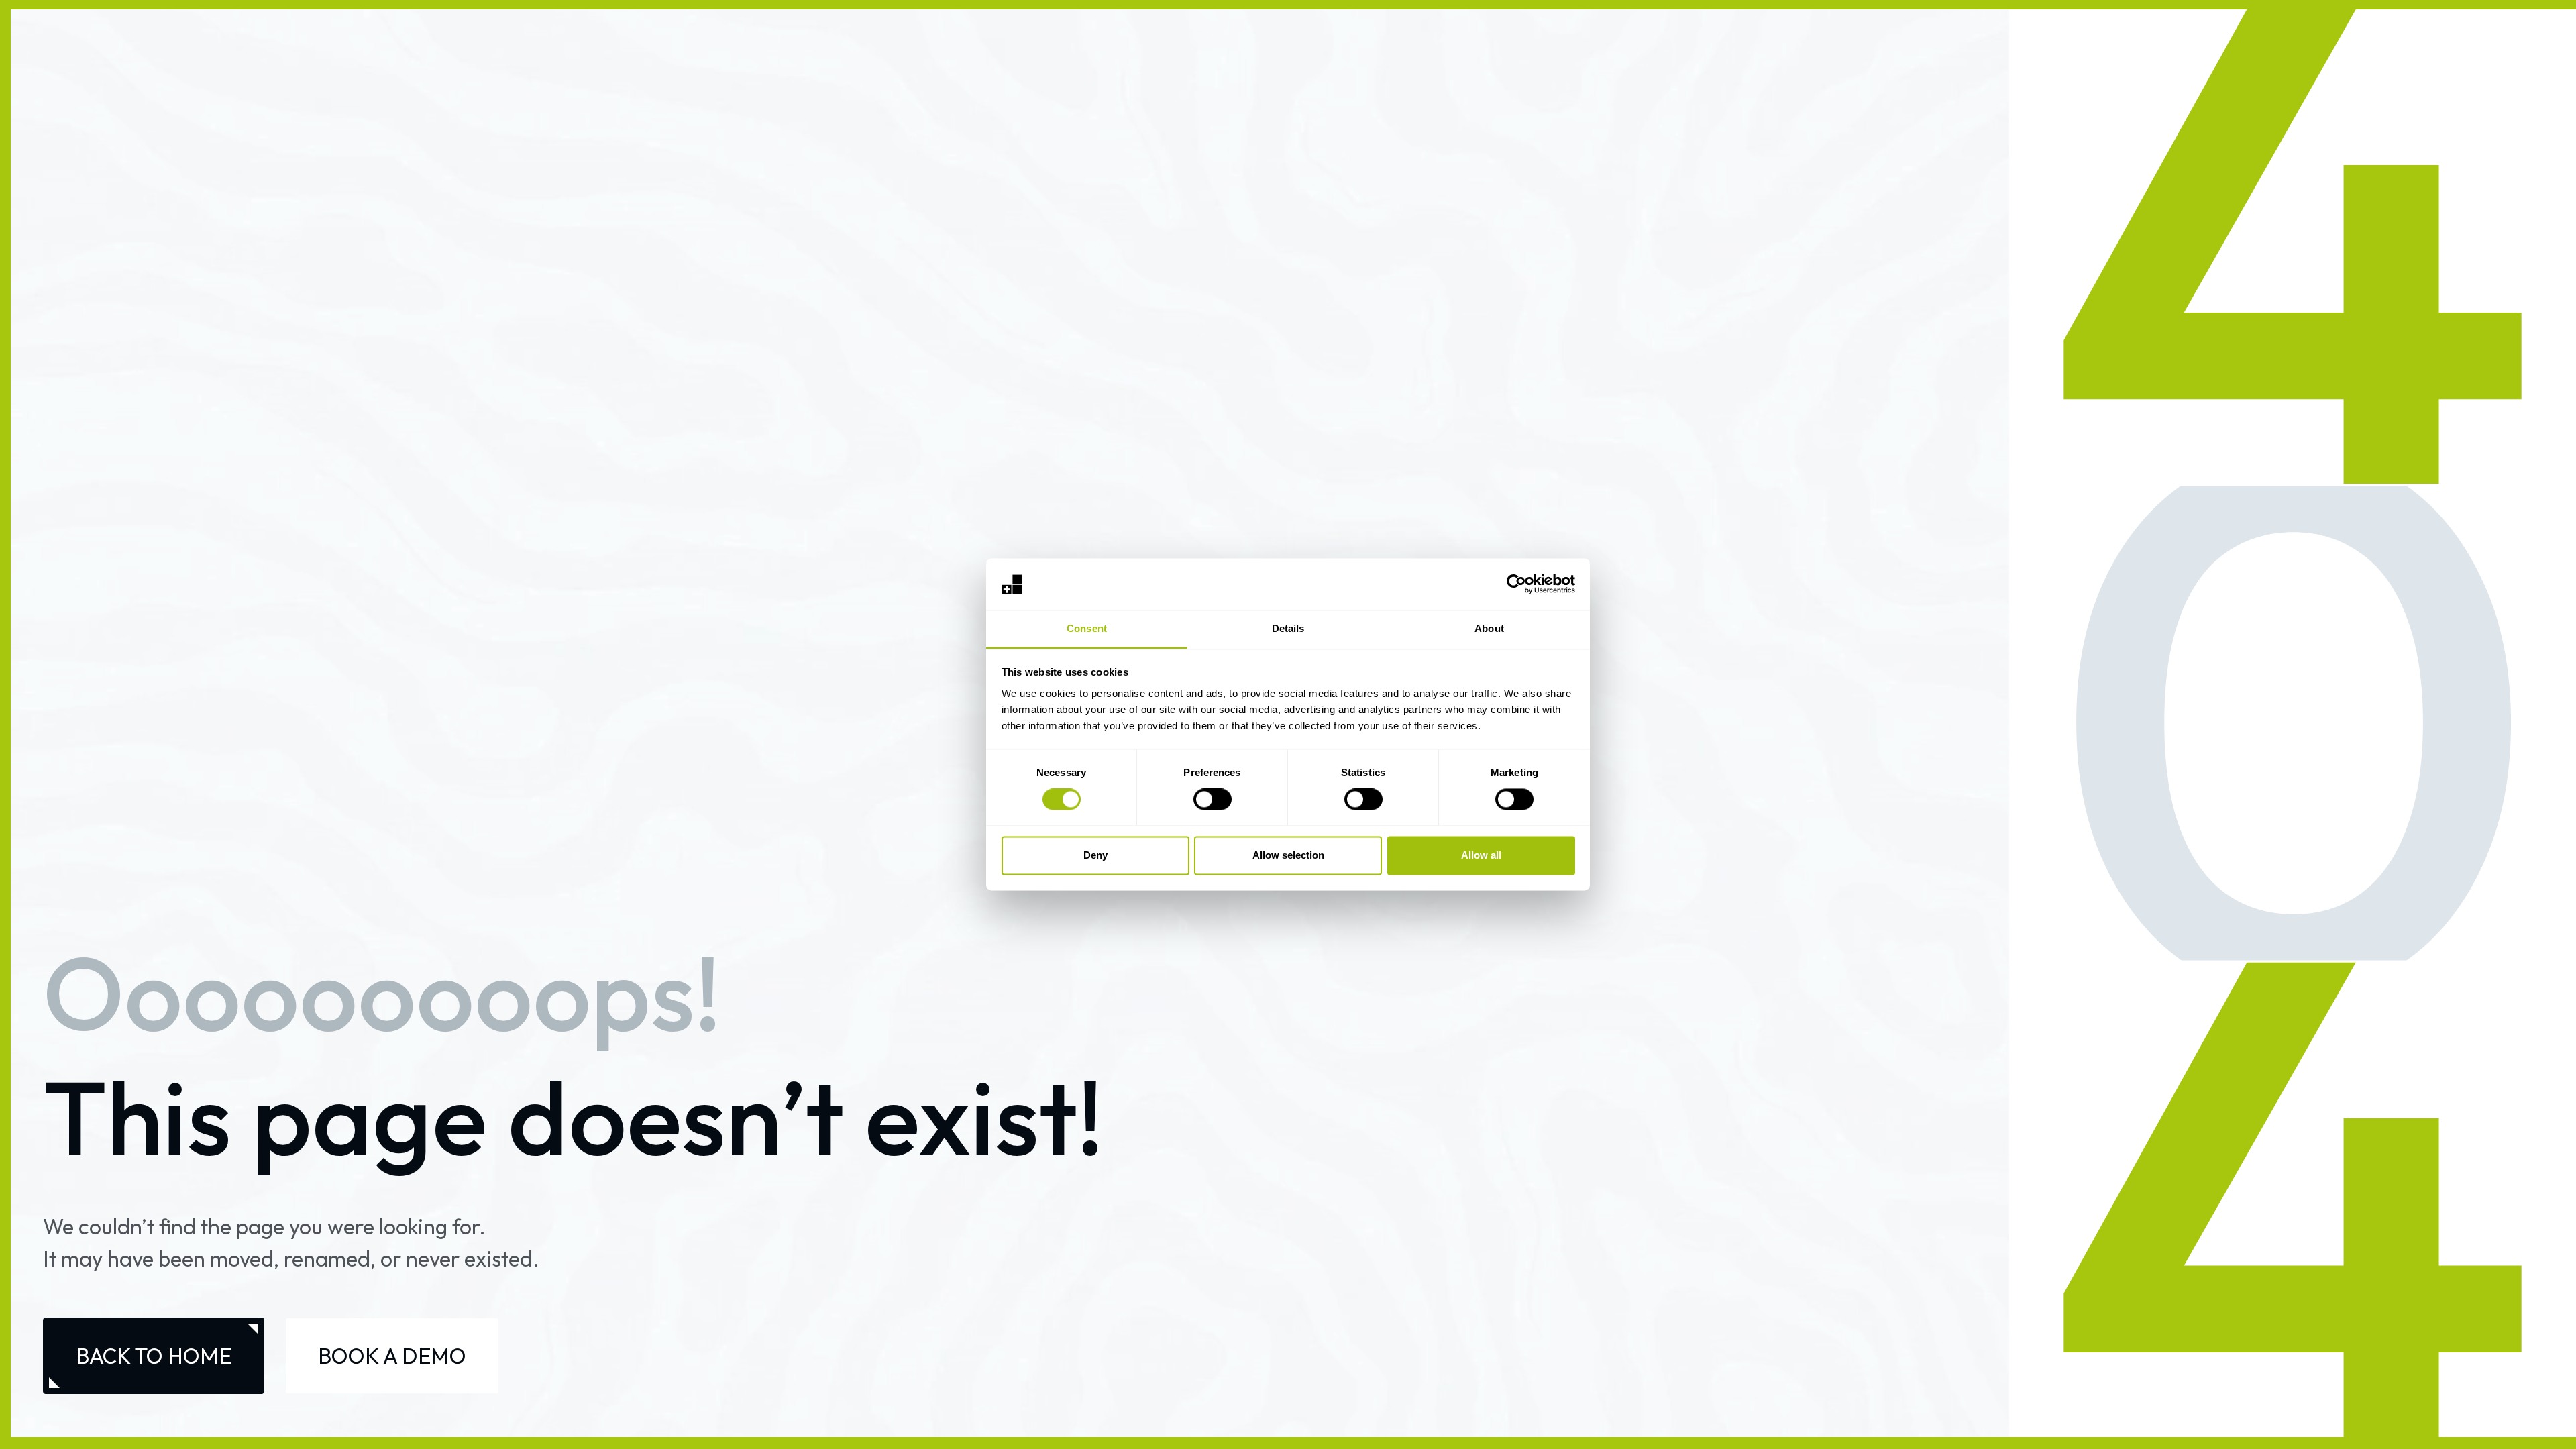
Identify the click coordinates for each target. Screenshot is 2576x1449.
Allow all (1481, 855)
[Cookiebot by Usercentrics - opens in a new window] (1516, 584)
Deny (1095, 855)
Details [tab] (1288, 628)
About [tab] (1489, 628)
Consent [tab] (1087, 628)
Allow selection (1288, 855)
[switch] (1213, 800)
